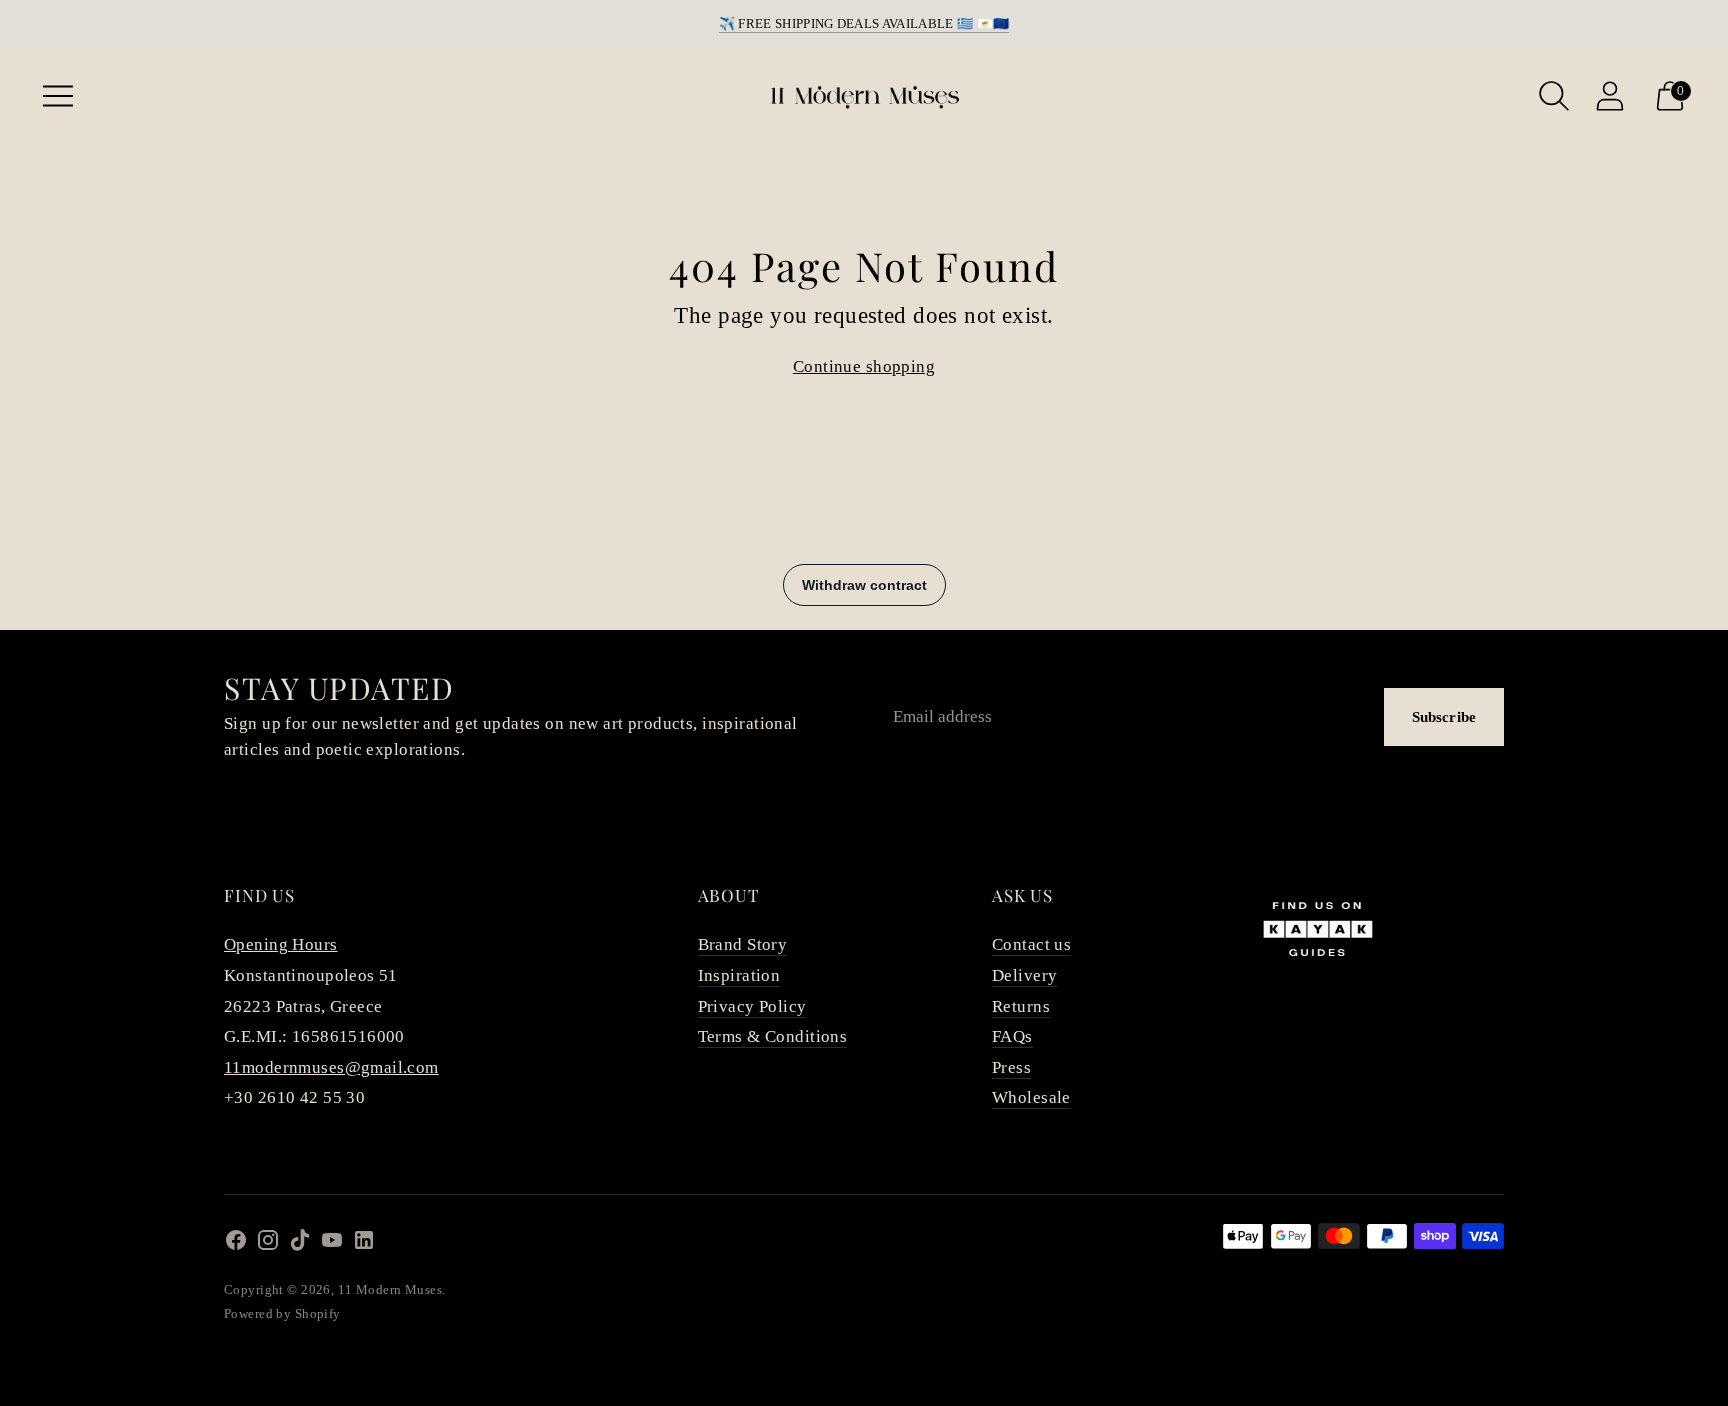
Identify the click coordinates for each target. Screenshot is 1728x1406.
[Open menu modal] (58, 96)
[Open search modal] (1554, 96)
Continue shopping (864, 366)
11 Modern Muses (390, 1289)
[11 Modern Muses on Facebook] (236, 1244)
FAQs (1012, 1036)
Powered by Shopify (282, 1313)
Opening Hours (281, 944)
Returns (1021, 1006)
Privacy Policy (752, 1006)
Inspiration (739, 975)
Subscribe (1444, 717)
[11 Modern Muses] (864, 96)
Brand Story (743, 944)
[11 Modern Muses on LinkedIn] (364, 1244)
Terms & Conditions (773, 1036)
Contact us (1031, 944)
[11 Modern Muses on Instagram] (268, 1244)
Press (1011, 1067)
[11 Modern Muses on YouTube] (332, 1244)
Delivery (1024, 975)
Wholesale (1031, 1097)
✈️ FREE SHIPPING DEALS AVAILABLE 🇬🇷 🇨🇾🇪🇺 (864, 23)
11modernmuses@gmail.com (331, 1067)
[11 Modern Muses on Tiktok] (300, 1244)
